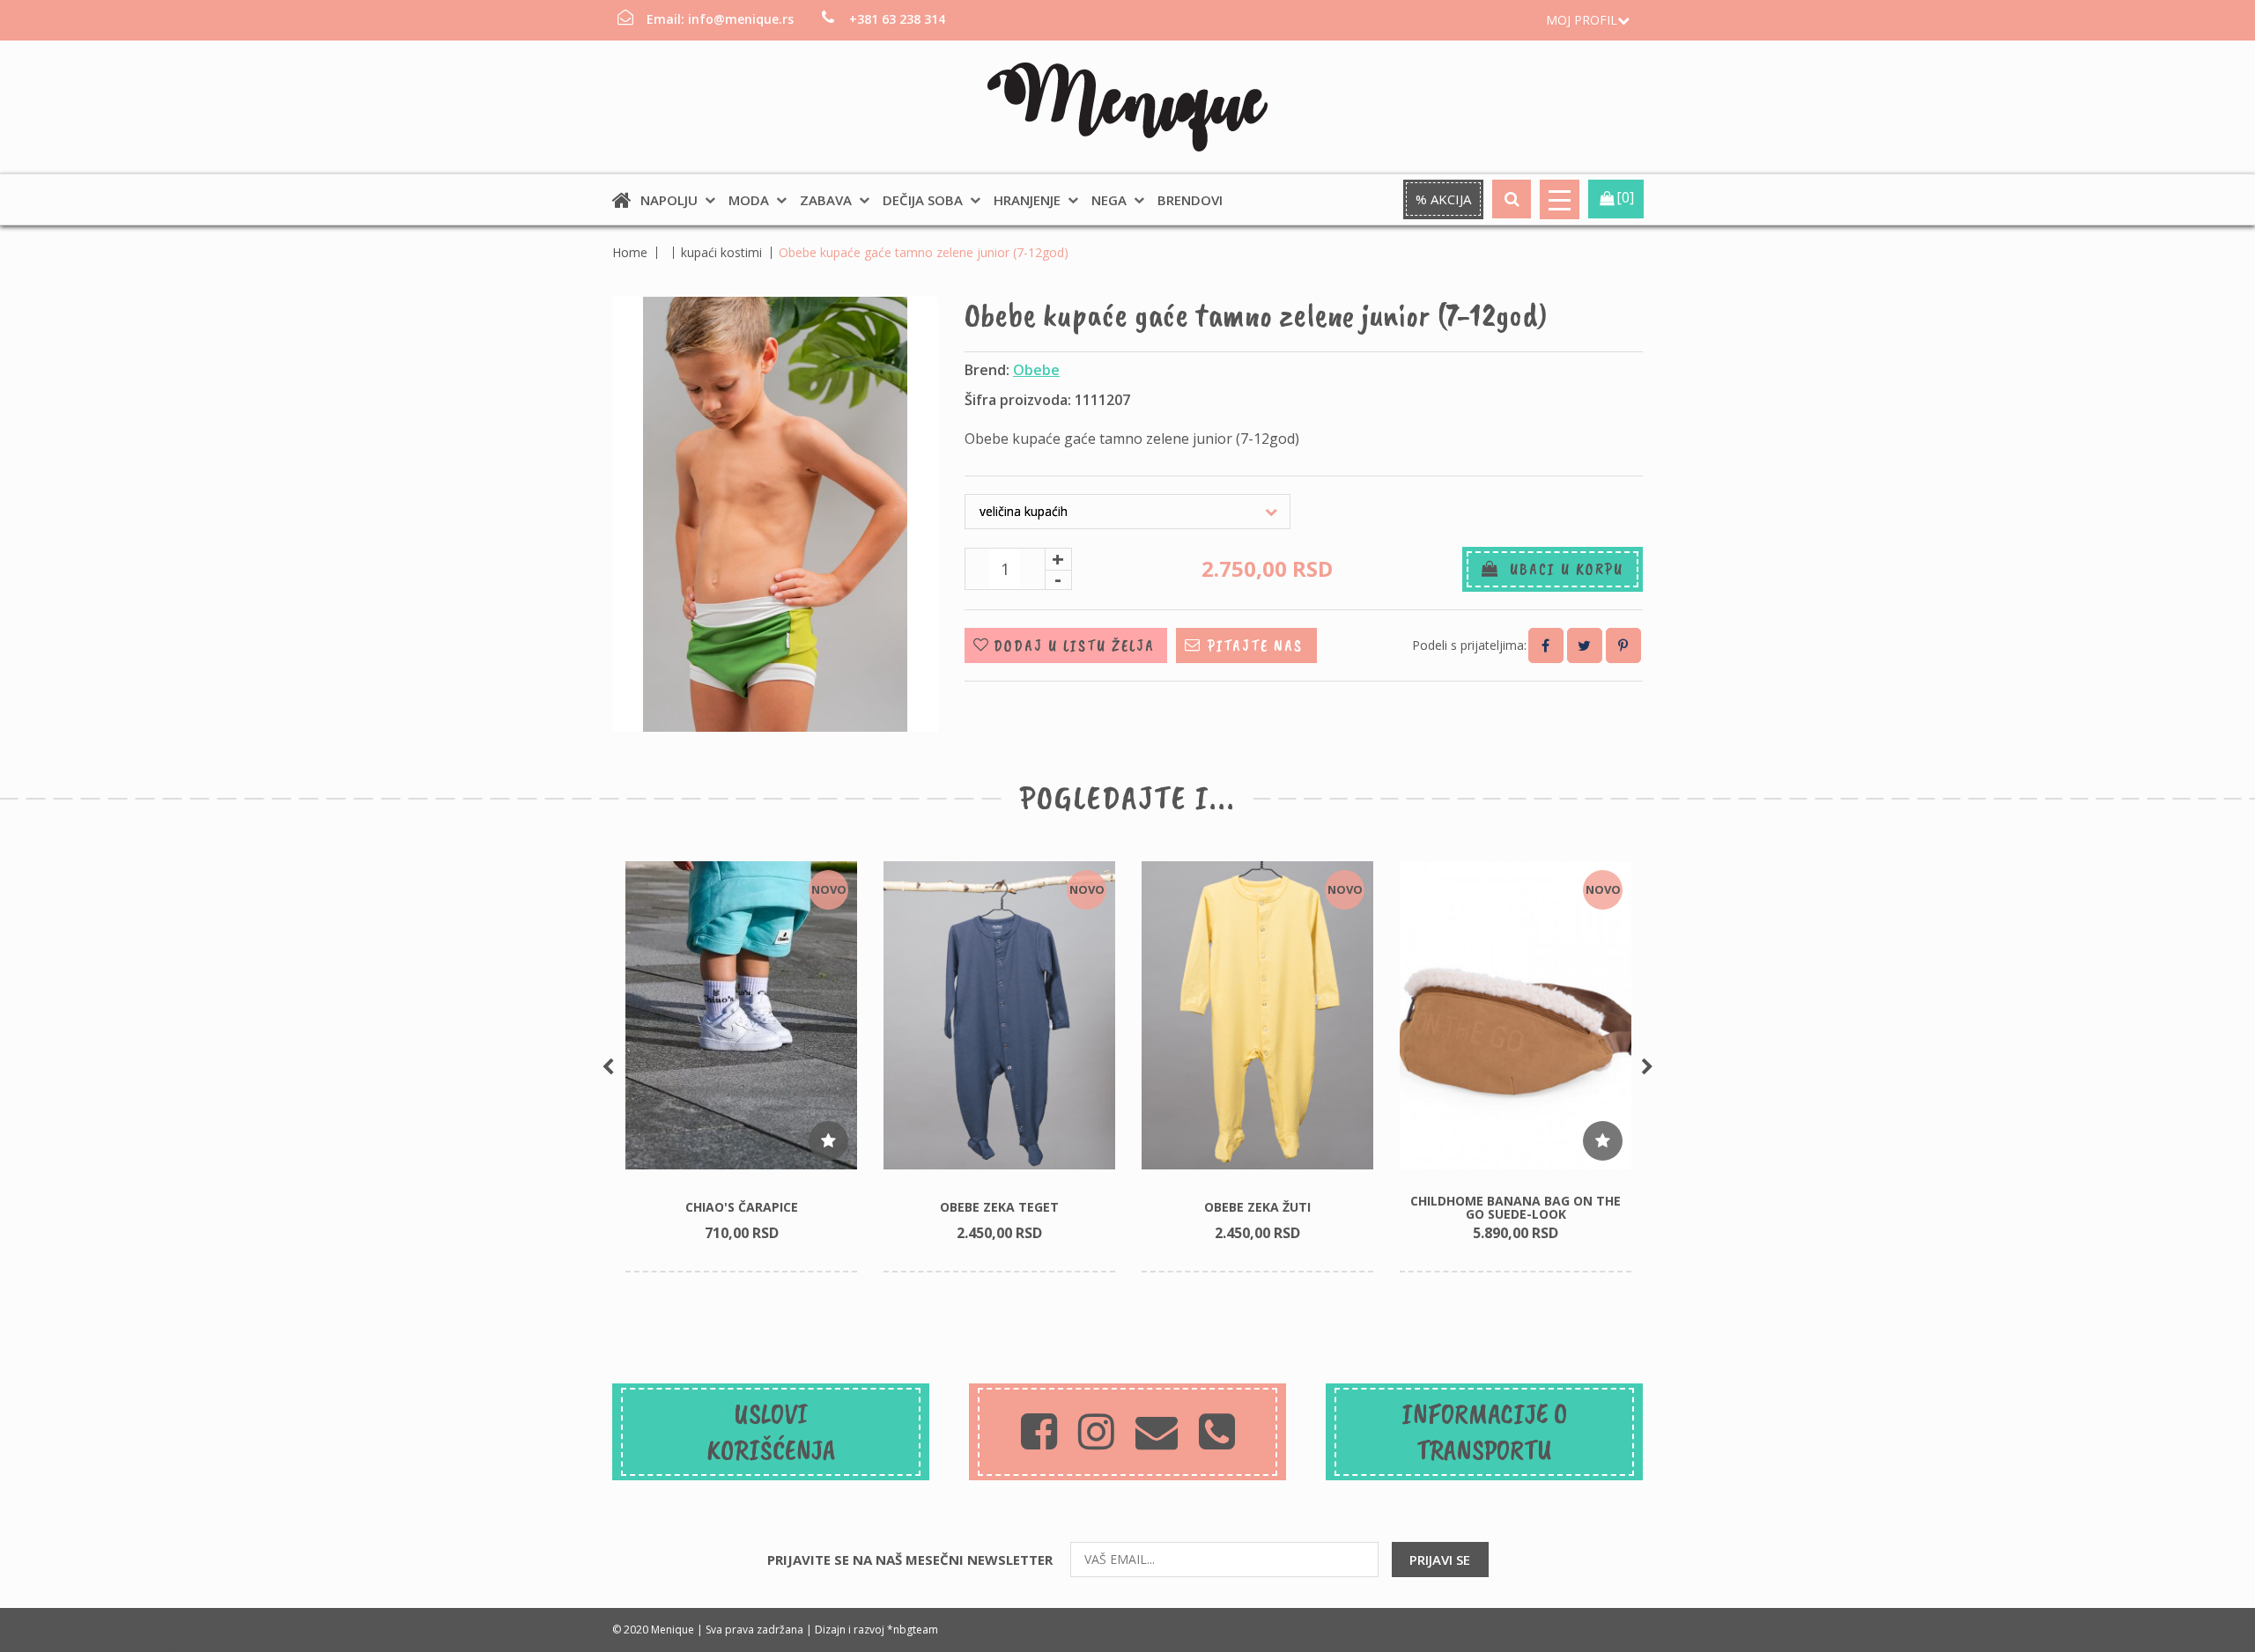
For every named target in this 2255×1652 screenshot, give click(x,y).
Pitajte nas (1255, 645)
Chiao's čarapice (742, 1207)
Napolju (669, 200)
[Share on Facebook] (1546, 645)
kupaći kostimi (721, 252)
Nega (1109, 200)
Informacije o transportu (1484, 1432)
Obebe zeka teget (999, 1207)
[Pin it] (1623, 645)
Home (630, 252)
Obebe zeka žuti (1257, 1207)
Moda (749, 200)
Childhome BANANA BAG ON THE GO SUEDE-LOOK (1516, 1208)
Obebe (1036, 370)
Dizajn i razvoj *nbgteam (876, 1630)
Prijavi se (1440, 1560)
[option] (741, 1067)
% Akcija (1443, 199)
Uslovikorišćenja (771, 1432)
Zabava (826, 200)
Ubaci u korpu (1561, 569)
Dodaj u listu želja (1074, 645)
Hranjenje (1027, 200)
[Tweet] (1585, 645)
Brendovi (1190, 200)
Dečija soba (923, 200)
